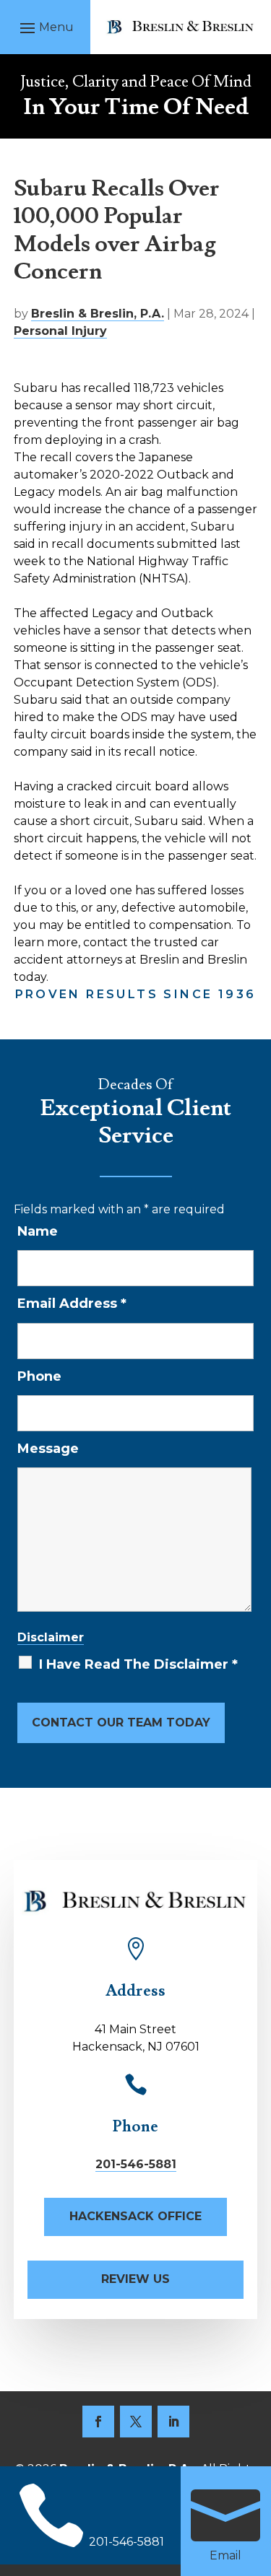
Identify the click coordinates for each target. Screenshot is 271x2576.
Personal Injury (60, 331)
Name (38, 1231)
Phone (39, 1376)
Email (225, 2555)
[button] (45, 27)
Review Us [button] (135, 2279)
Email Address (72, 1304)
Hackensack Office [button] (135, 2216)
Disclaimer (51, 1637)
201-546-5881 (136, 2164)
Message (48, 1449)
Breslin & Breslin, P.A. (98, 314)
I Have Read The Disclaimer (138, 1664)
